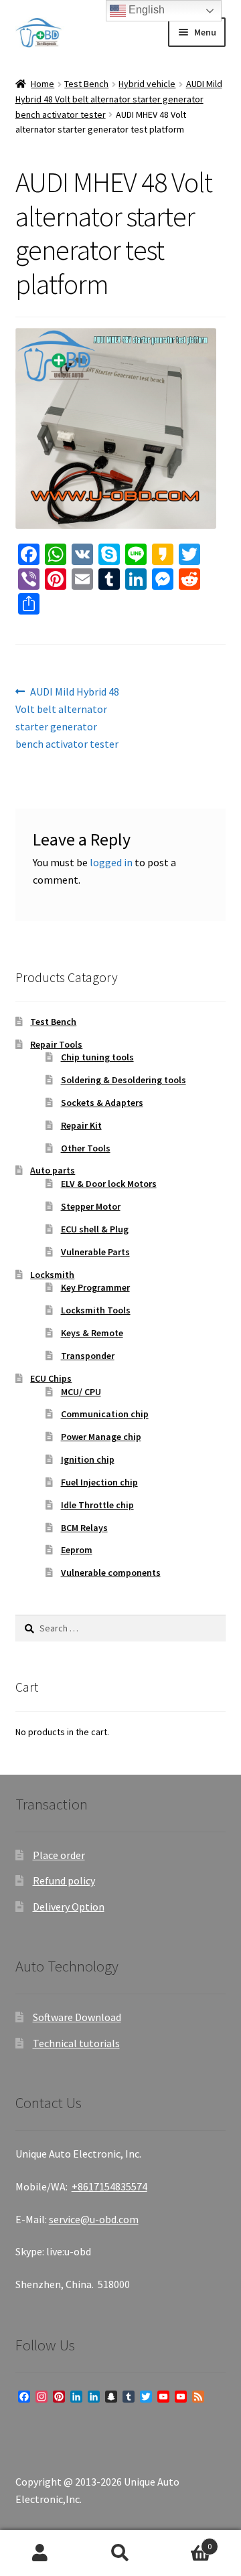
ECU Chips (51, 1378)
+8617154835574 (109, 2186)
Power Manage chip (101, 1437)
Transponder (88, 1356)
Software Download (77, 2017)
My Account (40, 2553)
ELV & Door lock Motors (109, 1184)
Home (43, 84)
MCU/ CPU (81, 1392)
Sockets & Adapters (102, 1103)
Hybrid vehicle (147, 84)
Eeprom (77, 1550)
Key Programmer (95, 1287)
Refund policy (64, 1880)
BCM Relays (84, 1528)
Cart (186, 2542)
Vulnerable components (111, 1573)
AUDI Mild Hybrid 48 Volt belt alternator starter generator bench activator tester (119, 99)
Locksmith (52, 1275)
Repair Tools (56, 1044)
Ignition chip (88, 1459)
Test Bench (86, 84)
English (145, 10)
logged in (111, 862)
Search (120, 2553)
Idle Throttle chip (97, 1505)
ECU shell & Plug (95, 1229)
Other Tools (86, 1148)
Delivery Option (69, 1907)
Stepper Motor (91, 1206)
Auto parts (53, 1170)
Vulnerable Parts (95, 1252)
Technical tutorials (76, 2043)
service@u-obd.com (94, 2219)
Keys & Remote (92, 1333)
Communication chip (105, 1414)
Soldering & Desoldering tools (124, 1080)
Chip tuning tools (97, 1057)
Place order (59, 1855)
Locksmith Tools (96, 1310)
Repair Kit (81, 1125)
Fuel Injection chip (99, 1482)
